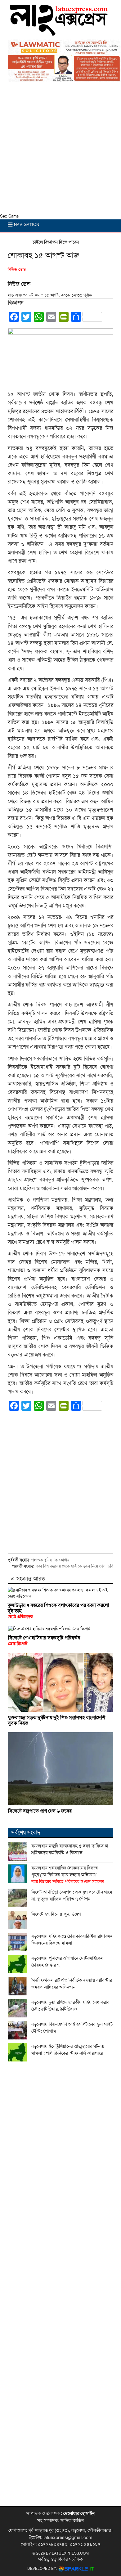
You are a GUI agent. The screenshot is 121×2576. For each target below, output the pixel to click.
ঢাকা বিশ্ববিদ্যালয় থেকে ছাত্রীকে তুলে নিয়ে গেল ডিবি (74, 1566)
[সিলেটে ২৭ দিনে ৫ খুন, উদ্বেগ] (17, 1920)
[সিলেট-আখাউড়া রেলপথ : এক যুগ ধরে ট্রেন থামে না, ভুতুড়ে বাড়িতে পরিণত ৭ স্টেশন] (17, 1898)
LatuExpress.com (70, 2553)
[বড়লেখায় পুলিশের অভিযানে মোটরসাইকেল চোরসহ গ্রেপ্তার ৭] (17, 1964)
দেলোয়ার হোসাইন (79, 2513)
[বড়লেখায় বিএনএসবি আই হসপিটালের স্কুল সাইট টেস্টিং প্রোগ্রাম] (17, 2030)
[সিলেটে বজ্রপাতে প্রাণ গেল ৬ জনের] (61, 1769)
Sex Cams (9, 216)
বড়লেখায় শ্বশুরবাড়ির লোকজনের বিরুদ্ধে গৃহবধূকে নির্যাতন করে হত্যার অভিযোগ (68, 1875)
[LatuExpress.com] (59, 33)
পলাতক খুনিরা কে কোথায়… (52, 1560)
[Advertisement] (60, 150)
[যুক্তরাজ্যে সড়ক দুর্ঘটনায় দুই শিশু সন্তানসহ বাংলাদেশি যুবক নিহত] (61, 1682)
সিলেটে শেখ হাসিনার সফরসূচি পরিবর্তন (44, 1641)
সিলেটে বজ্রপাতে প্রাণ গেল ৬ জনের (40, 1811)
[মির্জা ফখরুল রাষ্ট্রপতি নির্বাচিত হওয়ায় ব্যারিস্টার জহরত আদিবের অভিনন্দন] (17, 1986)
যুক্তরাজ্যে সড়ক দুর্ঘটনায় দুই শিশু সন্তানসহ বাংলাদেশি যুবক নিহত (57, 1720)
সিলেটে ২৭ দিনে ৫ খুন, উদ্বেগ (56, 1914)
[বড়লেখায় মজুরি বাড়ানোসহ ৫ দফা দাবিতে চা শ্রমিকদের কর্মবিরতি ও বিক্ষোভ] (17, 1852)
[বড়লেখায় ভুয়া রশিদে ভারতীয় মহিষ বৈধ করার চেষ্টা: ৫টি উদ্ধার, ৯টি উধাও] (17, 2008)
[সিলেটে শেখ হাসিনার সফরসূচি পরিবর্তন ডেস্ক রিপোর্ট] (61, 1629)
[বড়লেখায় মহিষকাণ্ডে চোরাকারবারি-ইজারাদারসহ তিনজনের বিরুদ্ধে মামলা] (17, 1942)
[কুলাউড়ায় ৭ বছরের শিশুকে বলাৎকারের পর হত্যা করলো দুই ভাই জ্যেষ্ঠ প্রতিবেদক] (60, 1593)
